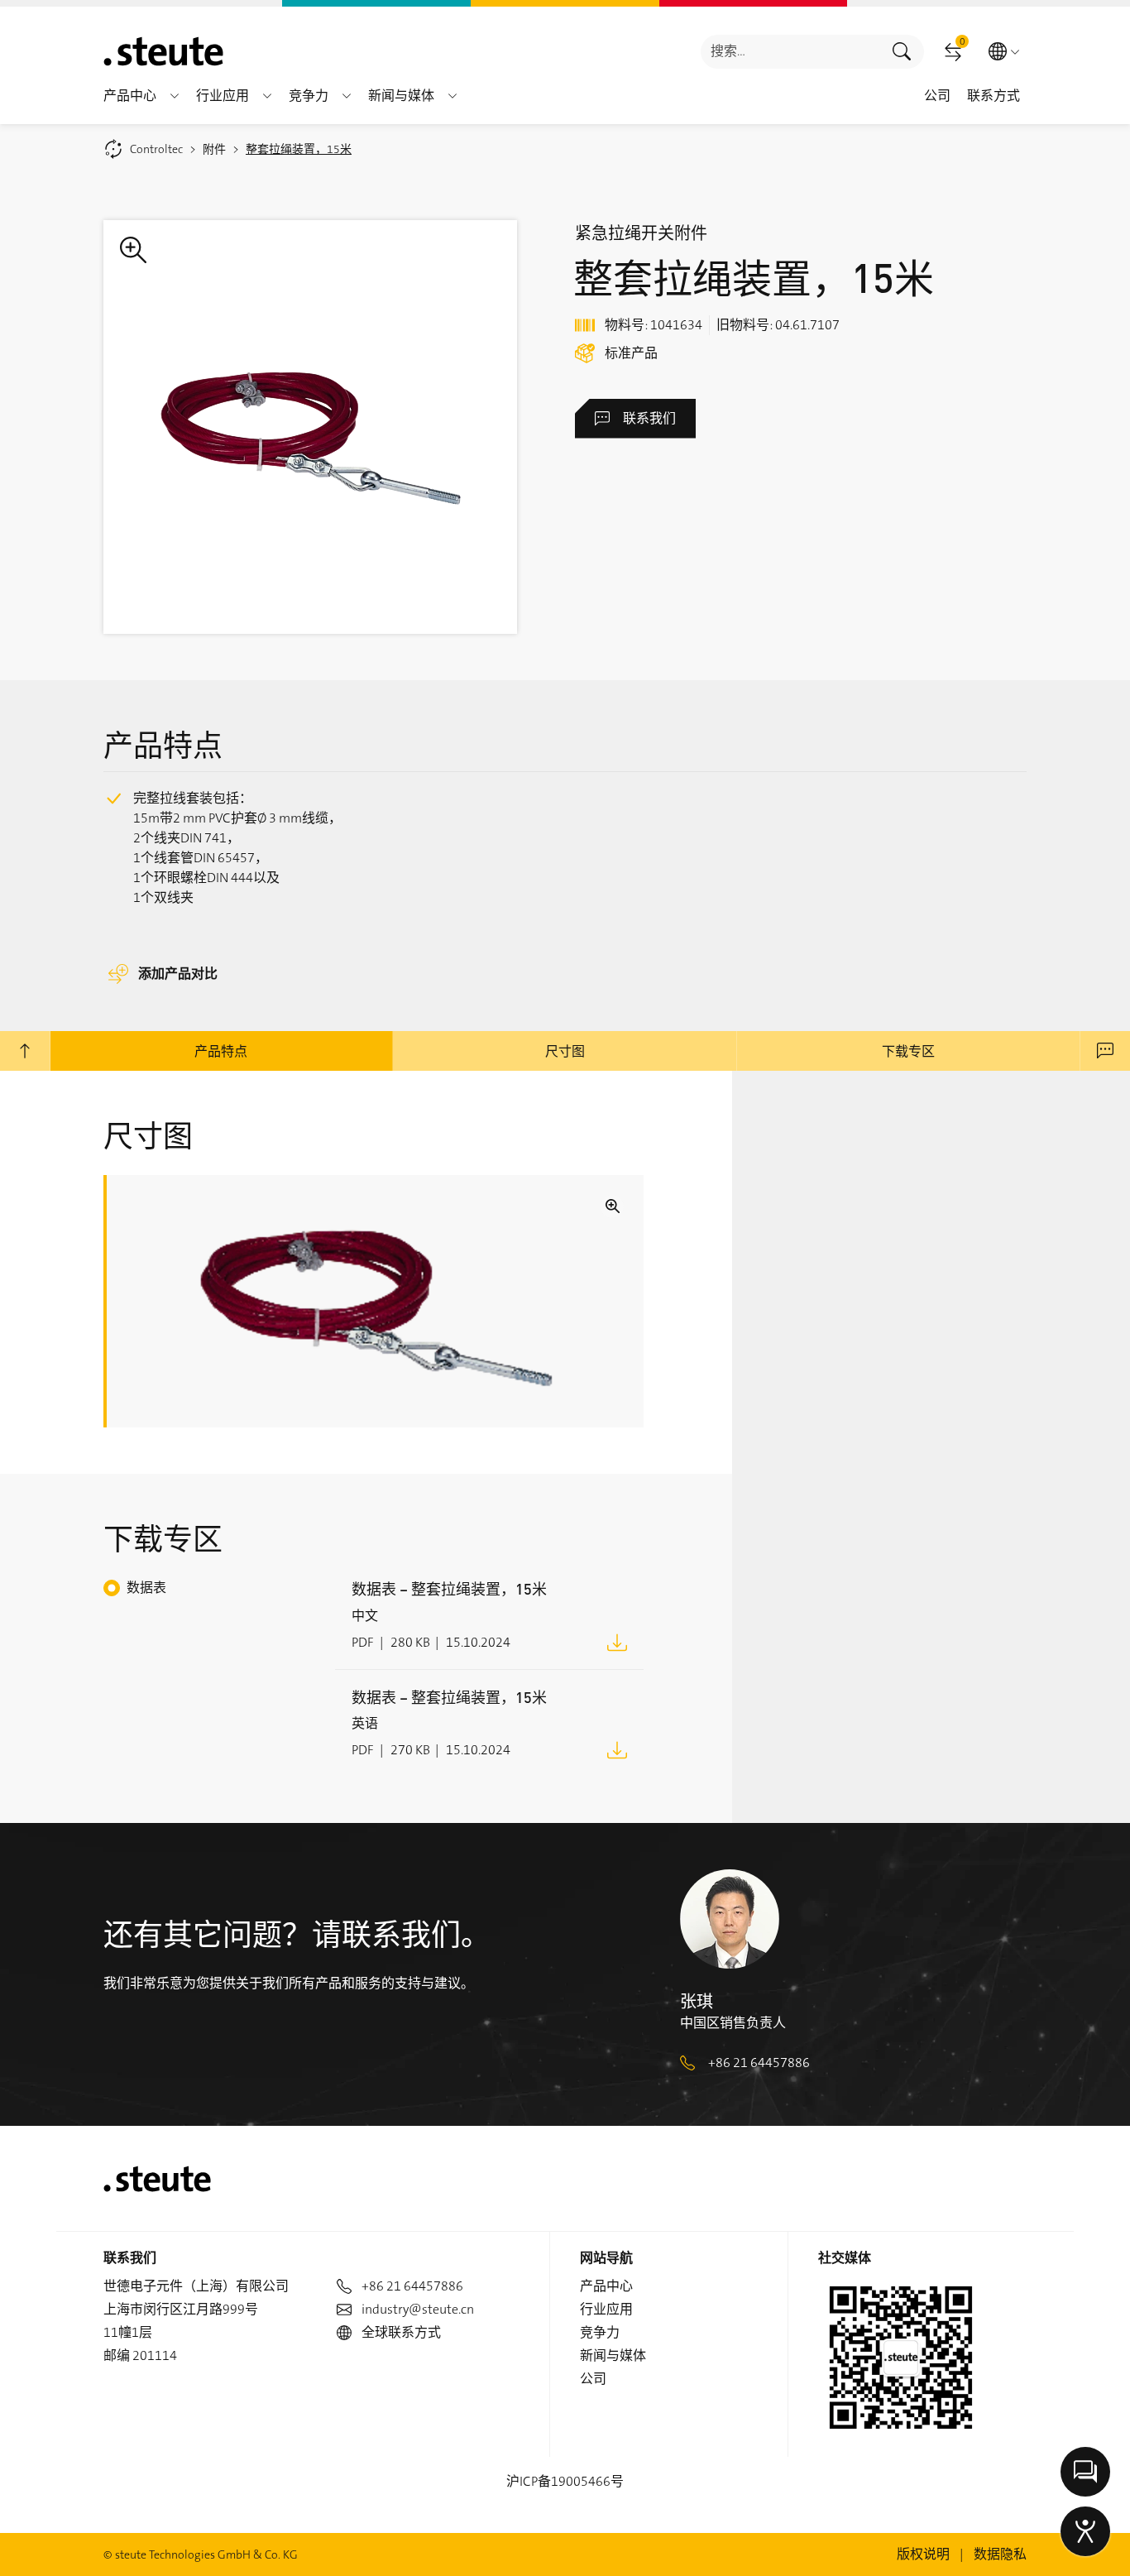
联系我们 (649, 418)
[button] (175, 96)
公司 (593, 2379)
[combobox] (790, 52)
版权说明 (923, 2554)
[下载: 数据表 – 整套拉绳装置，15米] (617, 1641)
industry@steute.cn (418, 2309)
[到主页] (163, 51)
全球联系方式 (401, 2332)
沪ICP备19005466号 (565, 2481)
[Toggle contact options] (1085, 2472)
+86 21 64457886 (759, 2063)
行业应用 (606, 2309)
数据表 (146, 1588)
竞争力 (600, 2332)
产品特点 (221, 1051)
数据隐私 (1000, 2554)
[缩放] (310, 427)
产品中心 (606, 2286)
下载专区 (908, 1051)
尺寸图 (565, 1051)
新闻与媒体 (613, 2355)
